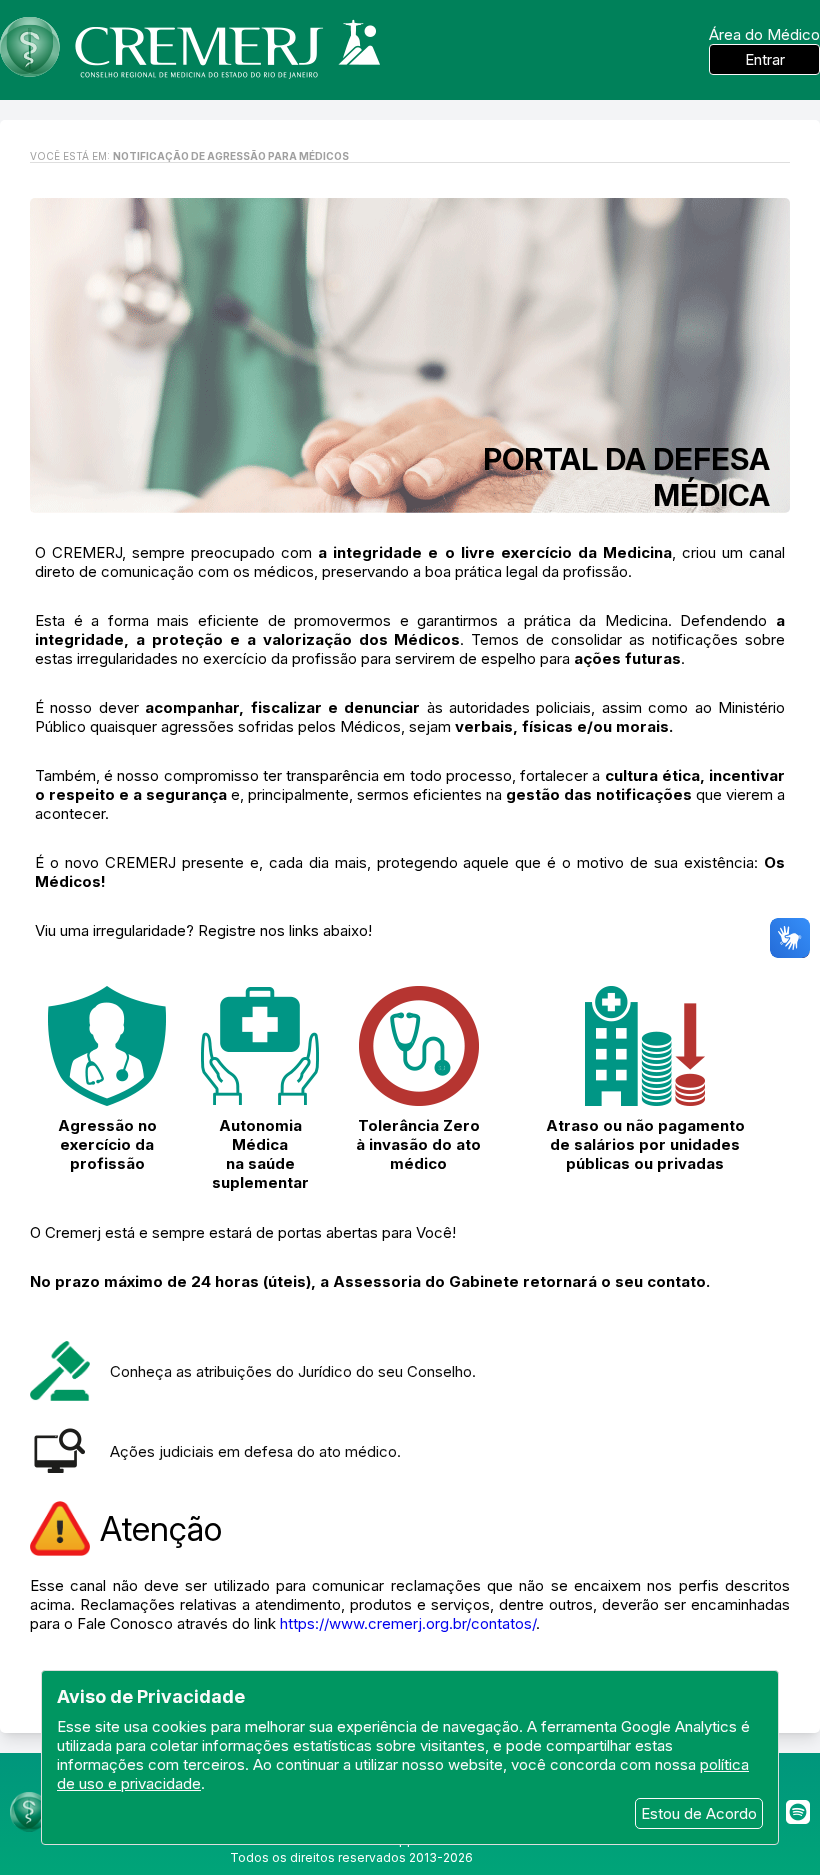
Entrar (765, 59)
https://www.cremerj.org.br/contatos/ (408, 1623)
